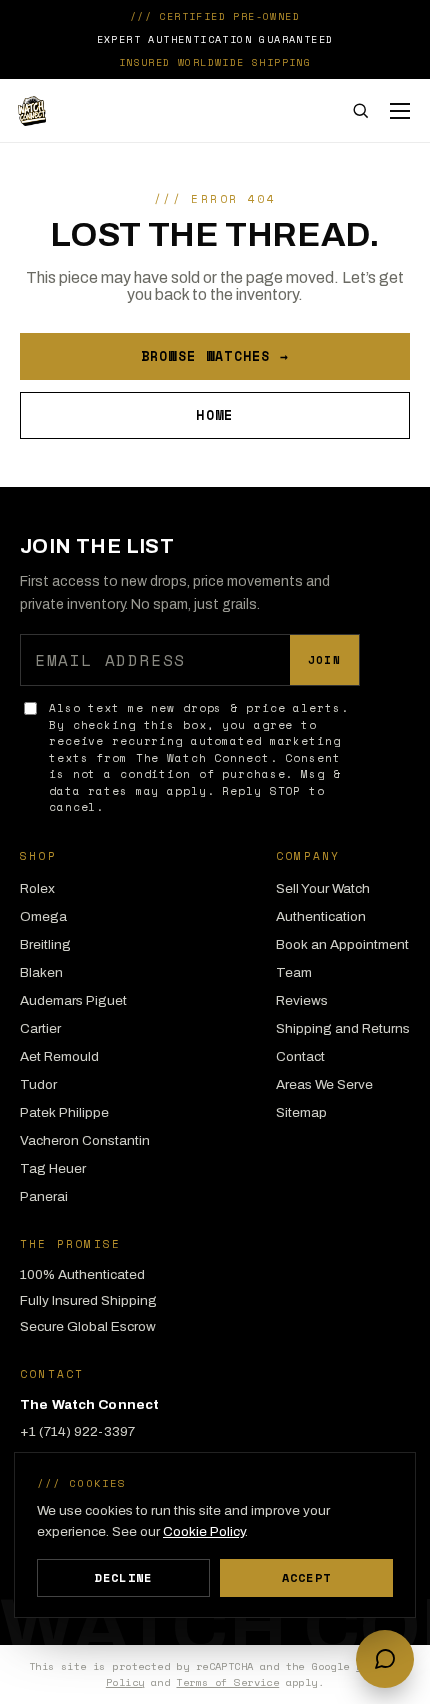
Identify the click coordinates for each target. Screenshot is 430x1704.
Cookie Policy (204, 1531)
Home (214, 415)
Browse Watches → (215, 356)
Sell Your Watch (323, 888)
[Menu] (400, 111)
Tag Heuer (53, 1168)
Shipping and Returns (343, 1028)
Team (294, 972)
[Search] (360, 110)
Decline (123, 1577)
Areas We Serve (324, 1084)
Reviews (302, 1000)
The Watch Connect (150, 111)
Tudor (38, 1084)
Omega (43, 916)
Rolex (37, 888)
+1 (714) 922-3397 (77, 1431)
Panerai (44, 1196)
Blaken (41, 972)
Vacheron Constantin (85, 1140)
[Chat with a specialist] (385, 1659)
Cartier (40, 1028)
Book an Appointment (342, 944)
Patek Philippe (64, 1112)
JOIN (324, 660)
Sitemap (301, 1112)
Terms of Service (227, 1682)
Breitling (45, 944)
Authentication (321, 916)
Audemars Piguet (73, 1000)
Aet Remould (59, 1056)
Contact (300, 1056)
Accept (306, 1577)
